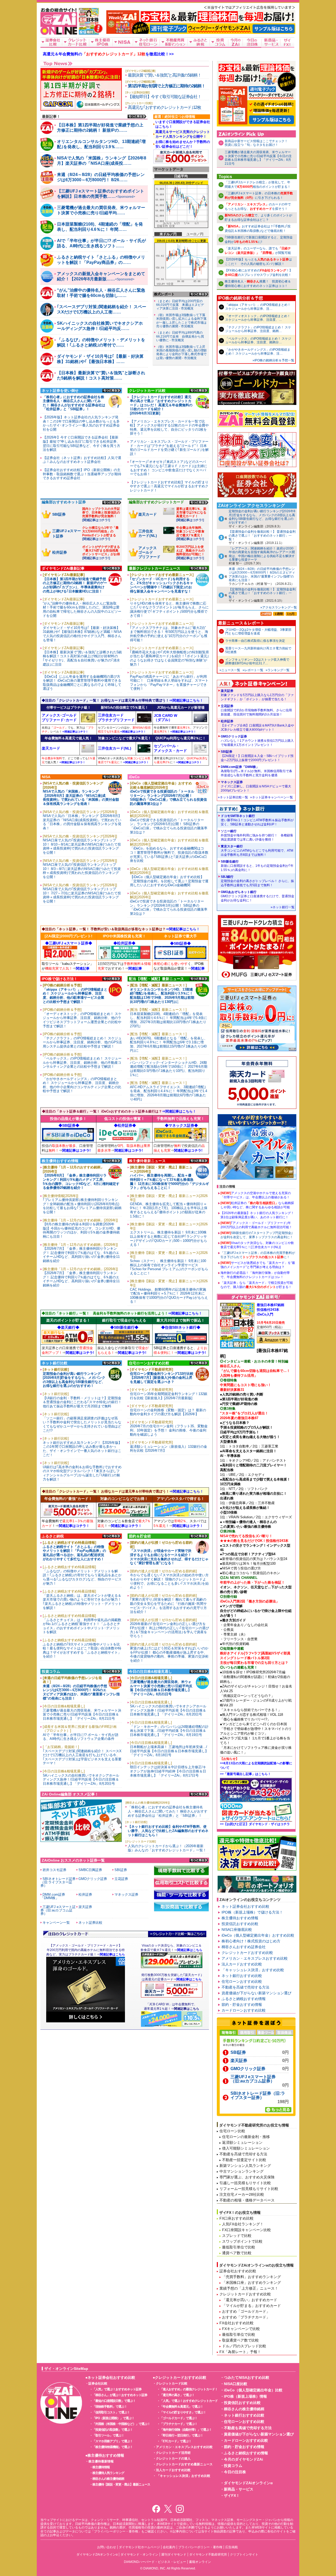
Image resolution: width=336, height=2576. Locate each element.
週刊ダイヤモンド (174, 2554)
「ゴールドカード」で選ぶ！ (179, 2418)
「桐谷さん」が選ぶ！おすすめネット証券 (120, 2395)
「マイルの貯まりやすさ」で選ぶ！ (183, 2412)
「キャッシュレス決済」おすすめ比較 (253, 1970)
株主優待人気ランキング (108, 2473)
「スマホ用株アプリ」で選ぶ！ (113, 2441)
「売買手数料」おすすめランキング (251, 2277)
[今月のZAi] (236, 42)
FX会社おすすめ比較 (237, 2323)
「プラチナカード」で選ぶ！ (179, 2424)
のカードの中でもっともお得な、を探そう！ (258, 207)
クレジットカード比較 (172, 2383)
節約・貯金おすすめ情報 (242, 2005)
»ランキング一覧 (278, 670)
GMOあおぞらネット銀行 (258, 896)
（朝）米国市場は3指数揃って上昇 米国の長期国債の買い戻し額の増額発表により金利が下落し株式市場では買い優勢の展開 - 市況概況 (182, 352)
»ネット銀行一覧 (283, 907)
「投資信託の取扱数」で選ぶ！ (113, 2430)
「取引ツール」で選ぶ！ (108, 2435)
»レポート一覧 (253, 670)
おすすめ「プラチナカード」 (246, 2317)
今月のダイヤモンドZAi (243, 2459)
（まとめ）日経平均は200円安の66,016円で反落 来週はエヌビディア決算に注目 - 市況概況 (180, 305)
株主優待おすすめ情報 (240, 1918)
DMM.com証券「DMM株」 (256, 771)
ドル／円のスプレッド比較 (244, 2346)
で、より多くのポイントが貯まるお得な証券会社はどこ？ (258, 218)
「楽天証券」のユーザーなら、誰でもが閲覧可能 (258, 251)
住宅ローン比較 (232, 2131)
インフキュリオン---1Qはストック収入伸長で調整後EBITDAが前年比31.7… (257, 661)
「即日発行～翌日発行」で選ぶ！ (182, 2435)
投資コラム (233, 2466)
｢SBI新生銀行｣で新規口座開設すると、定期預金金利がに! (259, 240)
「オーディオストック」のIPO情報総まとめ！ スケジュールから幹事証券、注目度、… (258, 318)
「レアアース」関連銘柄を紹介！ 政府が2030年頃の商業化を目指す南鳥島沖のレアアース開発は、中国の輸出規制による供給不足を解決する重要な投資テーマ (262, 554)
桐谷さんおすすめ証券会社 (244, 1947)
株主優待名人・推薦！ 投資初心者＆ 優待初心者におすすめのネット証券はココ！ (258, 284)
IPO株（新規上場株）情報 (245, 2396)
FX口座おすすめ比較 (237, 2218)
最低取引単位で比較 (239, 2247)
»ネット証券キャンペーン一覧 (272, 797)
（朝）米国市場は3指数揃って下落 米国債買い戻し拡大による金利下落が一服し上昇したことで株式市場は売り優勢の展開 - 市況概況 (182, 321)
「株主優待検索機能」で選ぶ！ (113, 2447)
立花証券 (256, 710)
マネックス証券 (256, 786)
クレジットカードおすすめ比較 (247, 1953)
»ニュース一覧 (230, 670)
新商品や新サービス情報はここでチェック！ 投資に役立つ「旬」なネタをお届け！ (258, 143)
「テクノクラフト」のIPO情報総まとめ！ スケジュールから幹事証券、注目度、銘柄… (258, 329)
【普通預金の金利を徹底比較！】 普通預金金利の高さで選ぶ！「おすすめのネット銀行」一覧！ (262, 535)
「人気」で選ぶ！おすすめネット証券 (117, 2389)
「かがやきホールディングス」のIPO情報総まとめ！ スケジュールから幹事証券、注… (258, 351)
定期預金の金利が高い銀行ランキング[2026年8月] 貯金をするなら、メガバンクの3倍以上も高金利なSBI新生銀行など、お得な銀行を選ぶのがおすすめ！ (262, 517)
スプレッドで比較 (237, 2236)
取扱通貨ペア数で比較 (240, 2340)
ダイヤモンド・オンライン (139, 2554)
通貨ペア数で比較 (237, 2253)
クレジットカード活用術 (173, 2453)
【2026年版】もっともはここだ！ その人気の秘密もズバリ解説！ (258, 262)
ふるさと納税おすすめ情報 (244, 1999)
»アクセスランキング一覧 (279, 607)
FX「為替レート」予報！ (240, 2352)
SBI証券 (257, 756)
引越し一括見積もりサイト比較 (245, 2183)
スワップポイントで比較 (242, 2241)
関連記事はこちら (187, 2009)
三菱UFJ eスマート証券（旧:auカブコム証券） (253, 2079)
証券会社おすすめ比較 (238, 2271)
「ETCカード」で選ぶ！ (176, 2441)
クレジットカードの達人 (173, 2459)
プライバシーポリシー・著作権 (200, 2547)
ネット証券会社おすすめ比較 (245, 1906)
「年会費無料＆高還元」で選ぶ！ (182, 2407)
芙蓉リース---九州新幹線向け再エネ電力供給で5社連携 (258, 650)
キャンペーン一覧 (56, 1923)
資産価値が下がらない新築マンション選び (256, 1993)
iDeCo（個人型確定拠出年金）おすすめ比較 (258, 1935)
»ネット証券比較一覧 (233, 797)
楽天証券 (257, 695)
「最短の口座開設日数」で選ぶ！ (114, 2401)
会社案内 (169, 2547)
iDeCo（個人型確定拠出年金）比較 (253, 2390)
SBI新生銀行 (257, 866)
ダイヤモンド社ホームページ (139, 2547)
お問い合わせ (107, 2547)
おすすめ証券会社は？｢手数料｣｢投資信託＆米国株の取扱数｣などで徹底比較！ (258, 229)
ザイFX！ (232, 2495)
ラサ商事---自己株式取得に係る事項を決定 (255, 641)
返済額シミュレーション (242, 2142)
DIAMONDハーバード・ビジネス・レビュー (155, 2562)
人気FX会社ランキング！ (243, 2224)
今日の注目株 (235, 2472)
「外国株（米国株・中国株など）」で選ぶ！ (121, 2424)
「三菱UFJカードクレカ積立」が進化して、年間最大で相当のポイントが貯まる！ (258, 185)
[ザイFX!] (287, 42)
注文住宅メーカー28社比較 (242, 2194)
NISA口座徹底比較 (237, 1930)
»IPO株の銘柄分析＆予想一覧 (273, 360)
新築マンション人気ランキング (245, 2166)
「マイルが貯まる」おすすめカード (251, 2306)
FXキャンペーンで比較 (241, 2329)
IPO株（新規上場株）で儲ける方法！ (252, 1912)
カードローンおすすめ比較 (244, 2010)
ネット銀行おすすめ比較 (242, 1976)
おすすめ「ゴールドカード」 (246, 2311)
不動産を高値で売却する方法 (245, 1987)
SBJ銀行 (257, 881)
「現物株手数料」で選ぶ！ (110, 2407)
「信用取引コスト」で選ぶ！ (111, 2412)
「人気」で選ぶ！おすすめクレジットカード (189, 2401)
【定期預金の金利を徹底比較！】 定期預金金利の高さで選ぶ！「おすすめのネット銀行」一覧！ (262, 593)
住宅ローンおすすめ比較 (242, 1981)
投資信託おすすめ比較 (240, 1924)
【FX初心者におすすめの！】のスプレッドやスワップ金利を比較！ (259, 273)
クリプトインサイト (244, 2554)
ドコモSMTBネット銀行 (257, 820)
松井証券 (257, 725)
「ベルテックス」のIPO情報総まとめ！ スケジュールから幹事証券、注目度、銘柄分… (258, 340)
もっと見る (137, 116)
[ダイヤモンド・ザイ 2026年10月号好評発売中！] (89, 32)
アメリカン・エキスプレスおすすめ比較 (255, 1958)
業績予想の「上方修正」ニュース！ (249, 2288)
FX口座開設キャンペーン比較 (246, 2230)
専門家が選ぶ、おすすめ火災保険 (247, 2177)
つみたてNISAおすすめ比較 (247, 2377)
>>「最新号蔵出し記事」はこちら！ (245, 1774)
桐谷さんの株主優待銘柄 (108, 2479)
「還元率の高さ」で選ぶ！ (177, 2395)
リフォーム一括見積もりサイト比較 (249, 2189)
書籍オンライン (200, 2562)
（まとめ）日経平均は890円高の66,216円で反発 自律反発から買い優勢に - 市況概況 (180, 336)
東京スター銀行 (257, 851)
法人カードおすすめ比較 (242, 1964)
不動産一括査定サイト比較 (244, 2160)
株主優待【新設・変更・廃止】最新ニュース (121, 2484)
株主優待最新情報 (101, 2461)
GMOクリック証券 (257, 741)
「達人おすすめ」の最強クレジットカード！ (189, 2389)
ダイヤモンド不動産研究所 (208, 2554)
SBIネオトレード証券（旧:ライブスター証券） (258, 2096)
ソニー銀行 (257, 835)
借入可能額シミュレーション (246, 2148)
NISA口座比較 (236, 2384)
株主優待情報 (101, 2467)
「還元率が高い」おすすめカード (250, 2300)
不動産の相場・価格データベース (247, 2200)
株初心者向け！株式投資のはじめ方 (251, 1941)
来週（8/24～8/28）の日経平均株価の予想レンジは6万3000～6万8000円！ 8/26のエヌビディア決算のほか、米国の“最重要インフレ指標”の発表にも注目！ (262, 574)
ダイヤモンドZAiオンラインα (248, 2483)
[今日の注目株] (252, 42)
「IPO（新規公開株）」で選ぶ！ (113, 2418)
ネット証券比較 (90, 1923)
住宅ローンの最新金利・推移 (246, 2137)
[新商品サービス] (271, 42)
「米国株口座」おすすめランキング (251, 2283)
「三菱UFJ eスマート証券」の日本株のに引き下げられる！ (259, 196)
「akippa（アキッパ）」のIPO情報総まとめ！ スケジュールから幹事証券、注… (258, 307)
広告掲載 (232, 2547)
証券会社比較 (98, 2383)
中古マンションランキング (241, 2171)
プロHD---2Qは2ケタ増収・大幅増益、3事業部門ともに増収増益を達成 (258, 632)
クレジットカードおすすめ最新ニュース (184, 2464)
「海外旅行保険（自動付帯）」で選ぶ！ (186, 2430)
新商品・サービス (239, 2489)
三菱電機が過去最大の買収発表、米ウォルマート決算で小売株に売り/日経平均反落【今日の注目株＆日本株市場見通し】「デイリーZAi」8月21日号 (258, 158)
